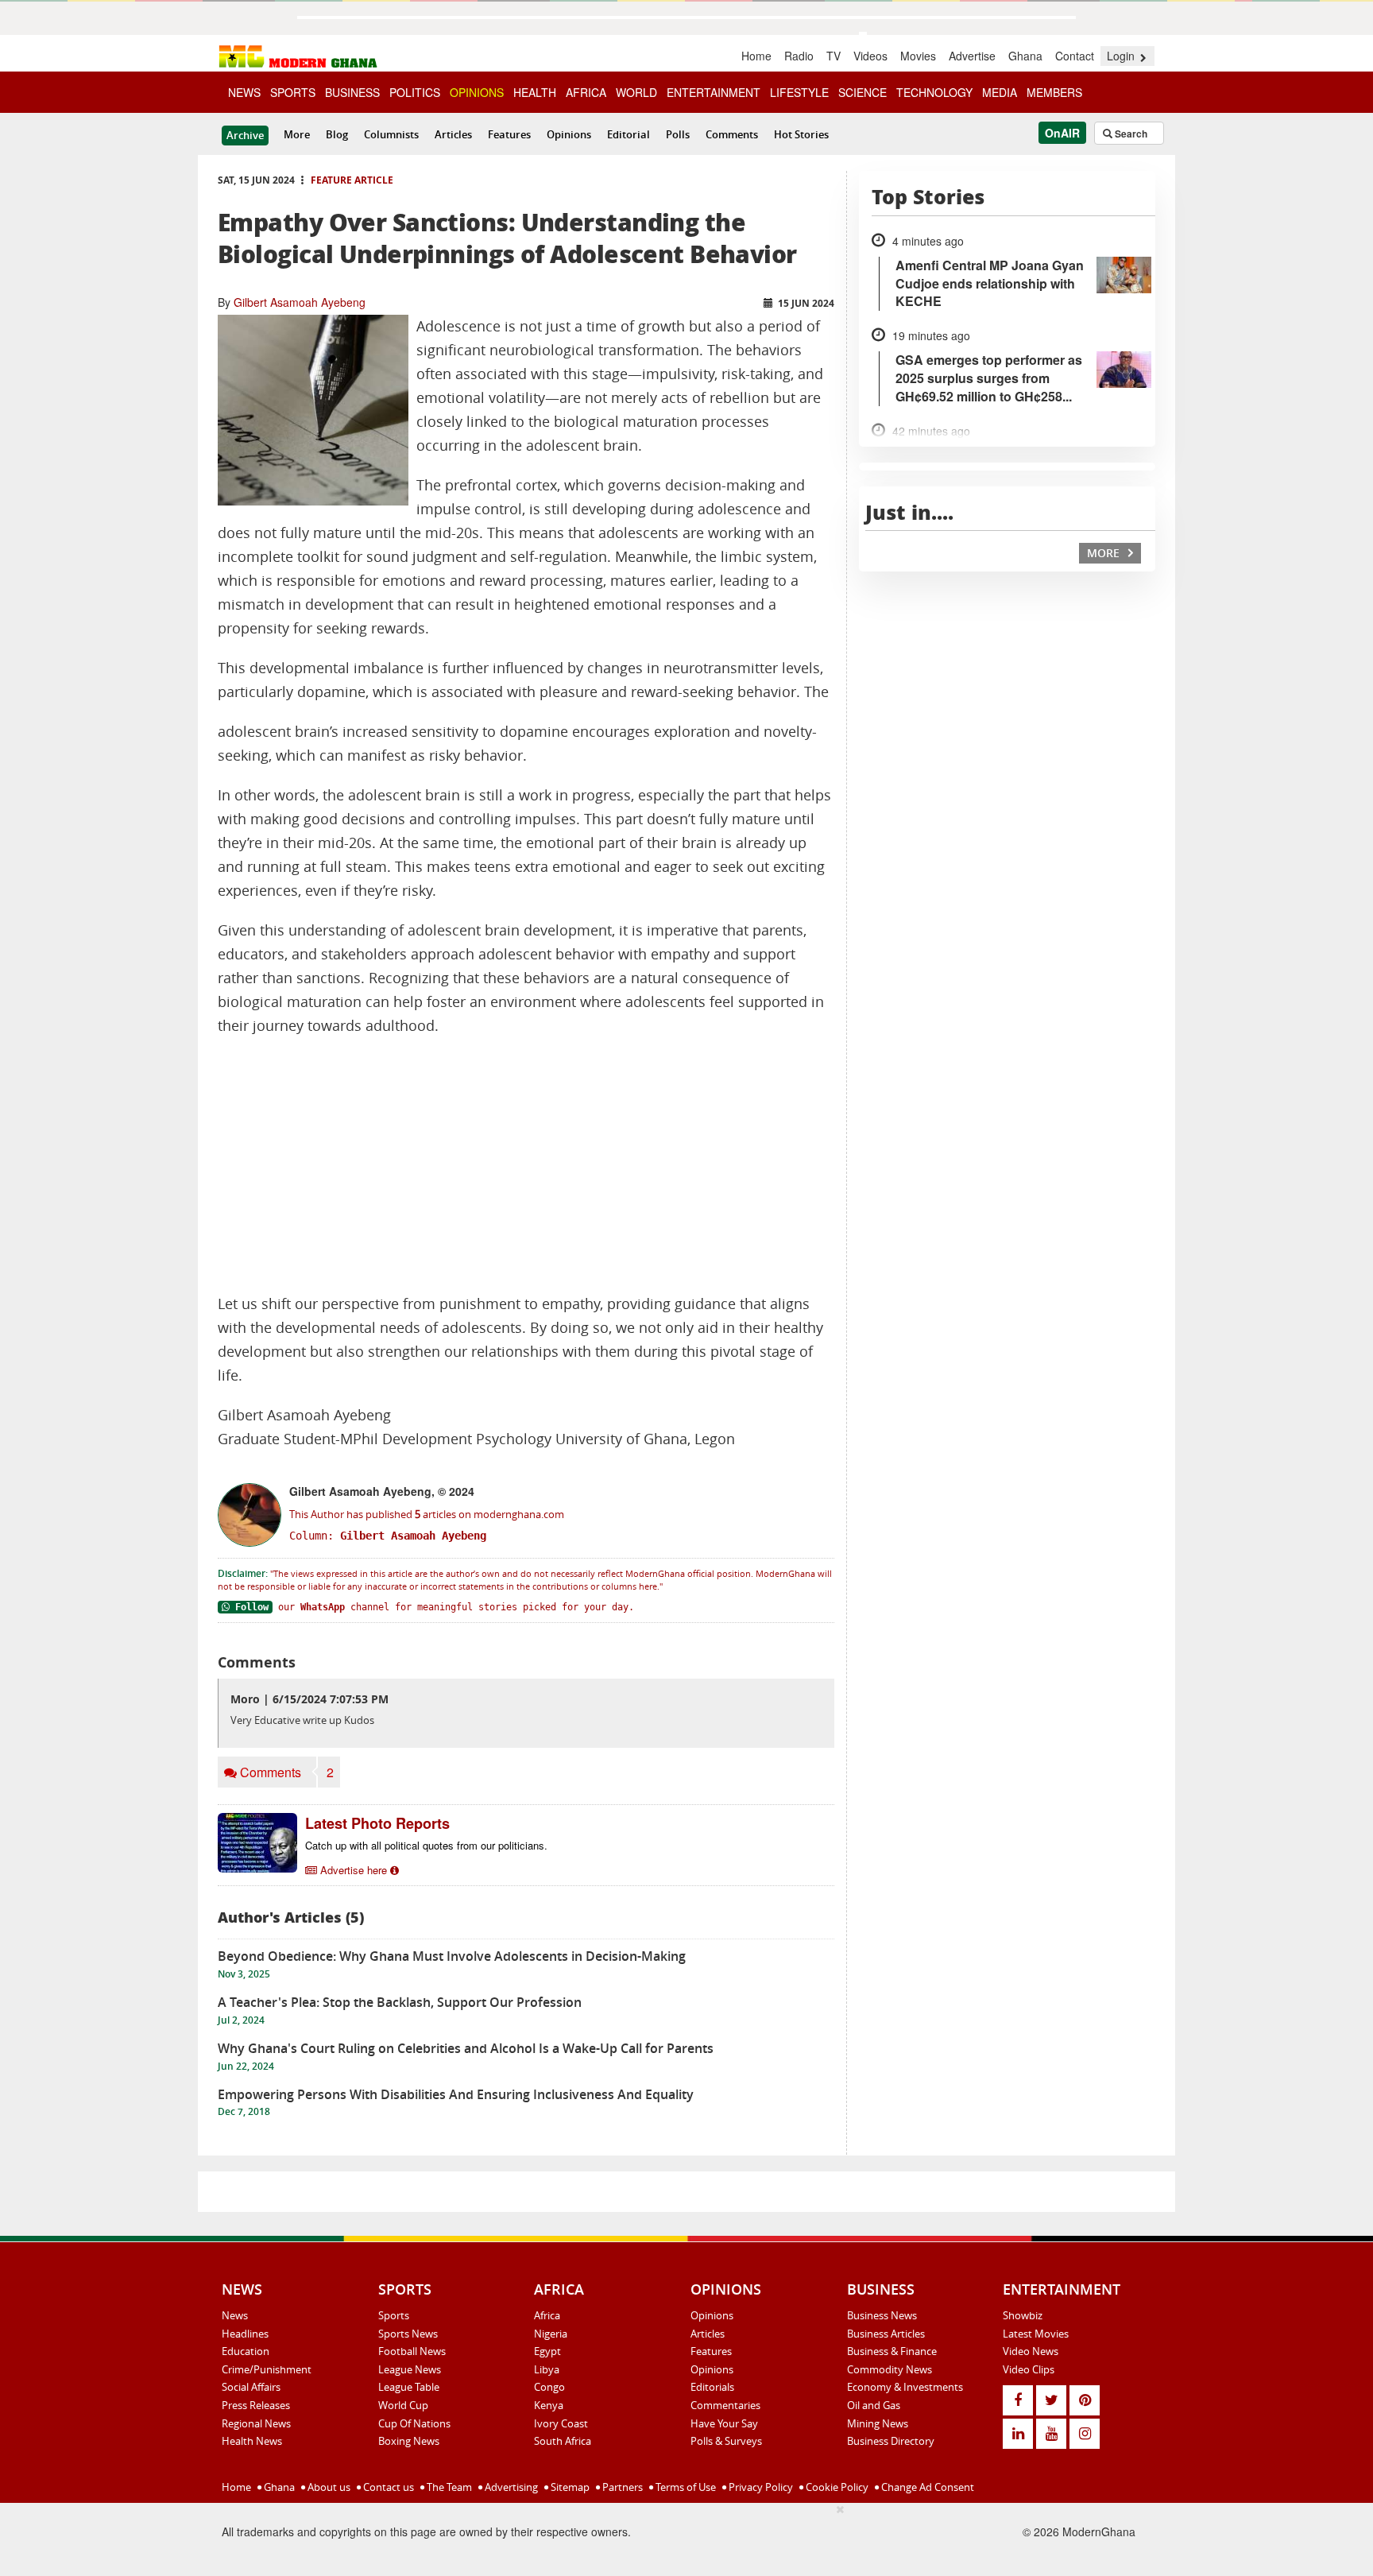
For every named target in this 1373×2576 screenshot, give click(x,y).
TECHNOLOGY (934, 92)
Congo (549, 2387)
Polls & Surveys (726, 2441)
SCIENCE (862, 92)
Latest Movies (1036, 2334)
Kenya (549, 2405)
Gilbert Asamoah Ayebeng (300, 302)
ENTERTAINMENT (714, 92)
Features (509, 134)
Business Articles (886, 2334)
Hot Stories (801, 134)
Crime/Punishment (267, 2369)
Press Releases (256, 2405)
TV (833, 56)
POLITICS (415, 92)
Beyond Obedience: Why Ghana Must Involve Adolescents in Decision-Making (452, 1956)
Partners (621, 2487)
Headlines (245, 2334)
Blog (337, 134)
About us (328, 2487)
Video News (1031, 2351)
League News (410, 2369)
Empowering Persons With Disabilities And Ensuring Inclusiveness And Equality (456, 2094)
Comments (732, 134)
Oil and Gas (874, 2405)
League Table (409, 2387)
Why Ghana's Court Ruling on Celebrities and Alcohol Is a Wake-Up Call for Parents (466, 2048)
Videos (870, 56)
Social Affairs (251, 2387)
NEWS (244, 92)
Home (756, 56)
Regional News (256, 2423)
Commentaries (725, 2405)
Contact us (387, 2487)
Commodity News (890, 2369)
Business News (882, 2315)
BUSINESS (352, 92)
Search (1130, 134)
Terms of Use (685, 2487)
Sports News (408, 2334)
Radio (799, 56)
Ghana (1025, 56)
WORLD (636, 92)
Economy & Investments (905, 2387)
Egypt (547, 2351)
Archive (245, 135)
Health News (252, 2441)
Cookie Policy (836, 2487)
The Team (448, 2487)
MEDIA (1000, 92)
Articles (453, 134)
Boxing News (409, 2441)
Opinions (569, 134)
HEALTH (535, 92)
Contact (1075, 56)
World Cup (403, 2405)
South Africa (563, 2441)
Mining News (878, 2423)
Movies (918, 56)
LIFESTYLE (799, 92)
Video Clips (1029, 2369)
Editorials (712, 2387)
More (297, 134)
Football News (412, 2351)
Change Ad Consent (926, 2487)
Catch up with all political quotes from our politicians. (426, 1845)
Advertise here (354, 1870)
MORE (1105, 553)
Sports (394, 2315)
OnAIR (1062, 133)
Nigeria (551, 2334)
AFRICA (586, 92)
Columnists (391, 134)
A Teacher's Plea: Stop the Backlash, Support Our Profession (400, 2002)
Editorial (628, 134)
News (235, 2315)
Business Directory (891, 2441)
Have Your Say (724, 2423)
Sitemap (569, 2487)
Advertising (510, 2487)
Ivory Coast (561, 2423)
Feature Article (352, 180)
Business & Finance (892, 2351)
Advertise (972, 56)
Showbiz (1023, 2315)
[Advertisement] (526, 1165)
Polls (678, 134)
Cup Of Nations (414, 2423)
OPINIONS (477, 92)
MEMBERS (1054, 92)
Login (1122, 56)
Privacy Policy (760, 2487)
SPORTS (293, 92)
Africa (547, 2315)
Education (246, 2351)
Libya (547, 2369)
